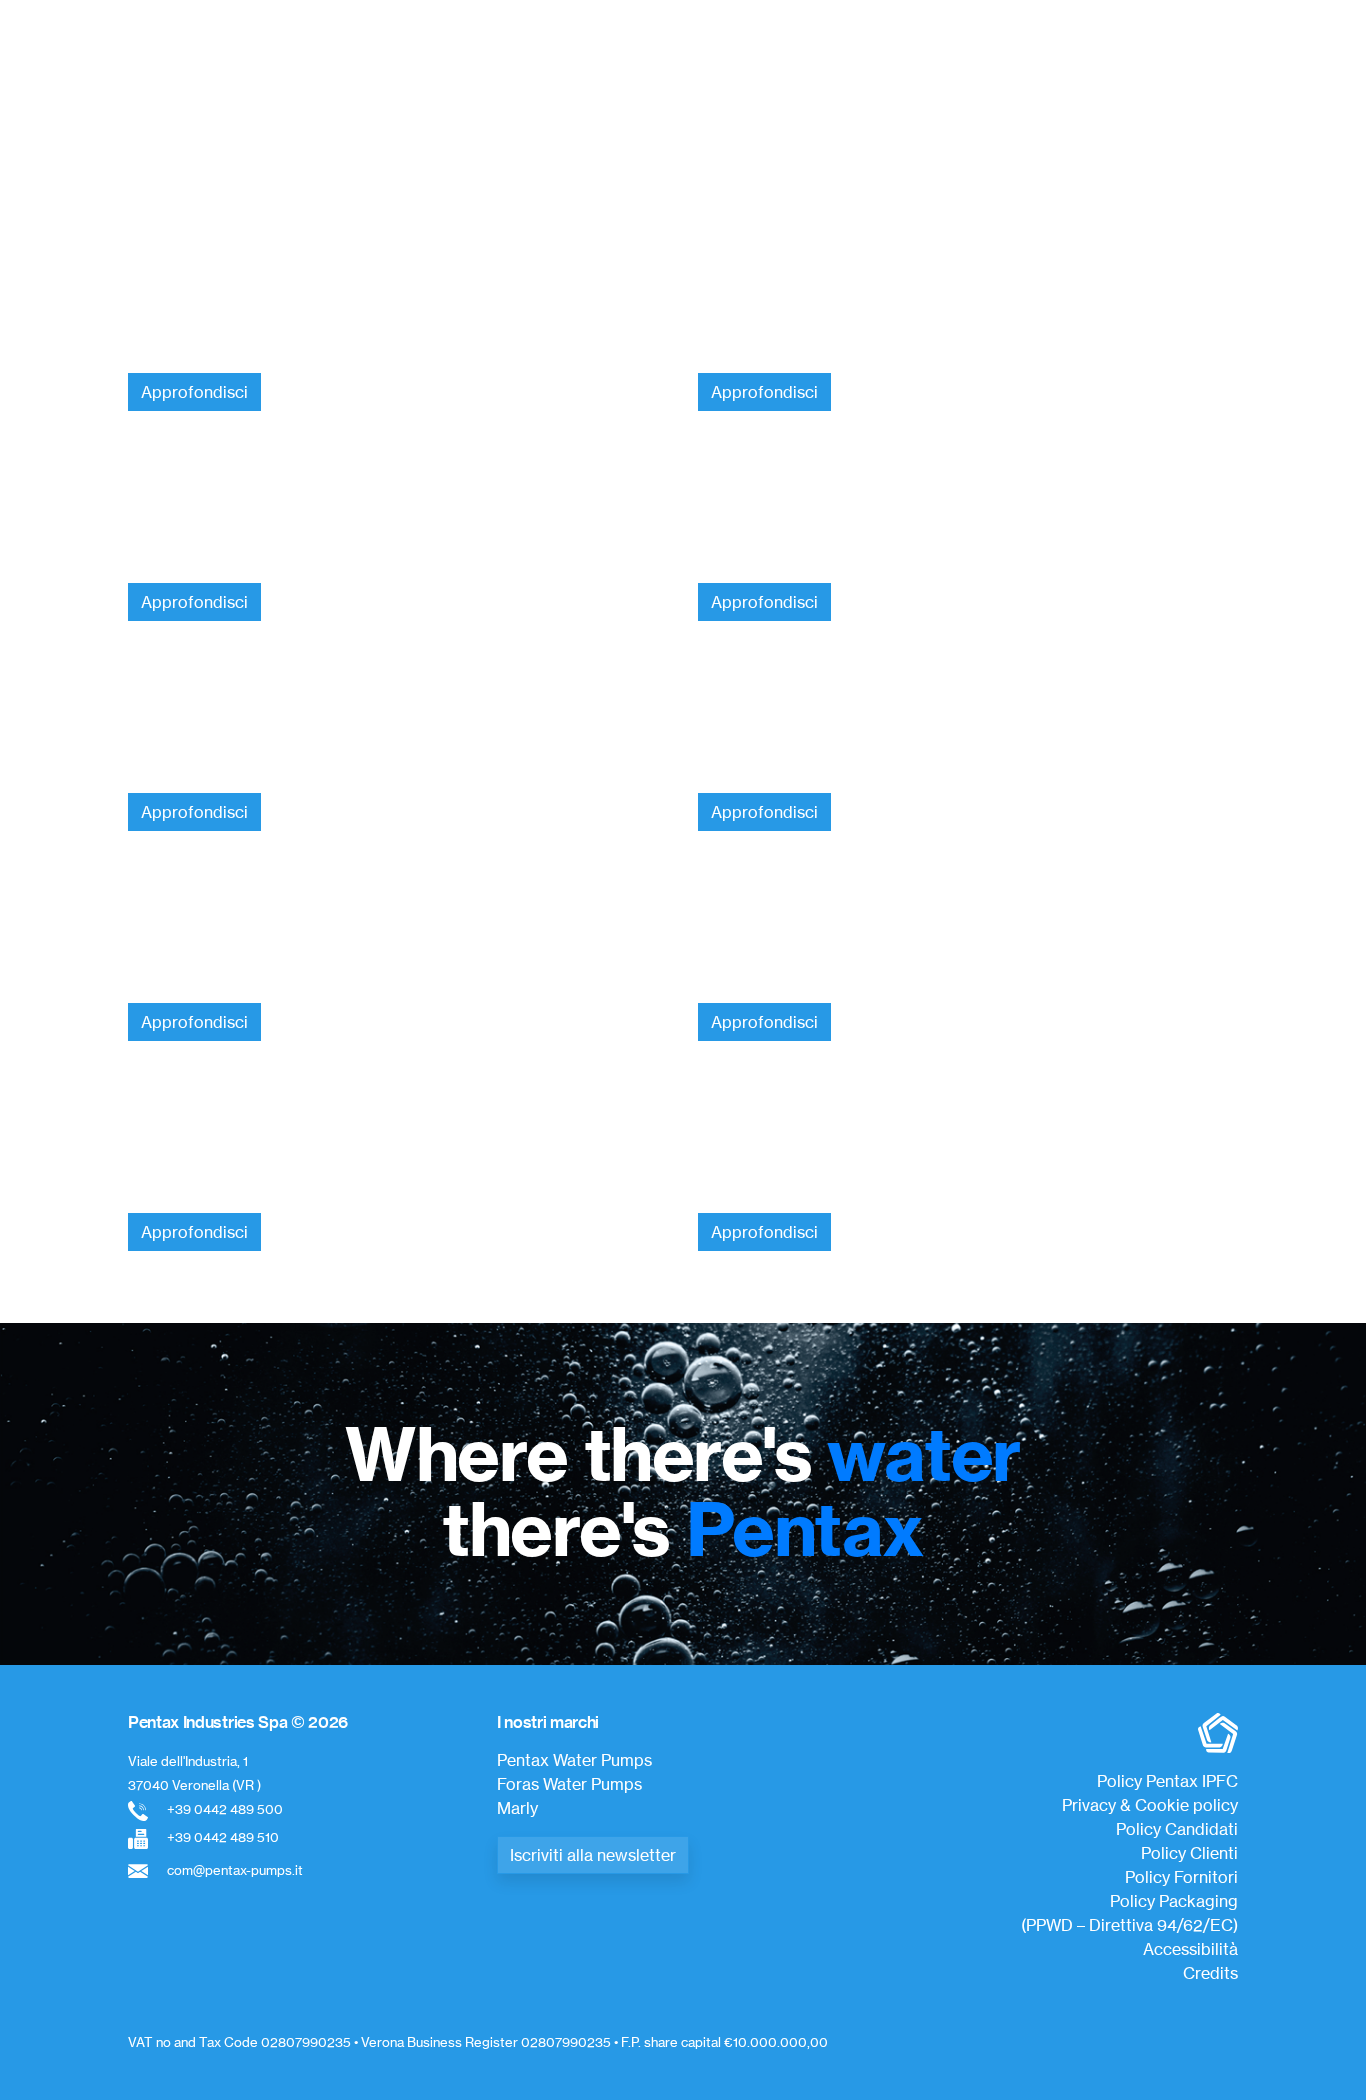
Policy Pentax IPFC (1167, 1781)
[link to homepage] (675, 56)
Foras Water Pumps (569, 1784)
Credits (1210, 1973)
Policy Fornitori (1181, 1877)
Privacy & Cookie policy (1150, 1805)
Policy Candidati (1177, 1829)
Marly (517, 1808)
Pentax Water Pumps (574, 1760)
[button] (148, 109)
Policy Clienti (1189, 1853)
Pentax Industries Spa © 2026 (238, 1722)
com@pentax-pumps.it (235, 1870)
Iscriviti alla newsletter (593, 1855)
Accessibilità (1190, 1949)
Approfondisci (194, 392)
